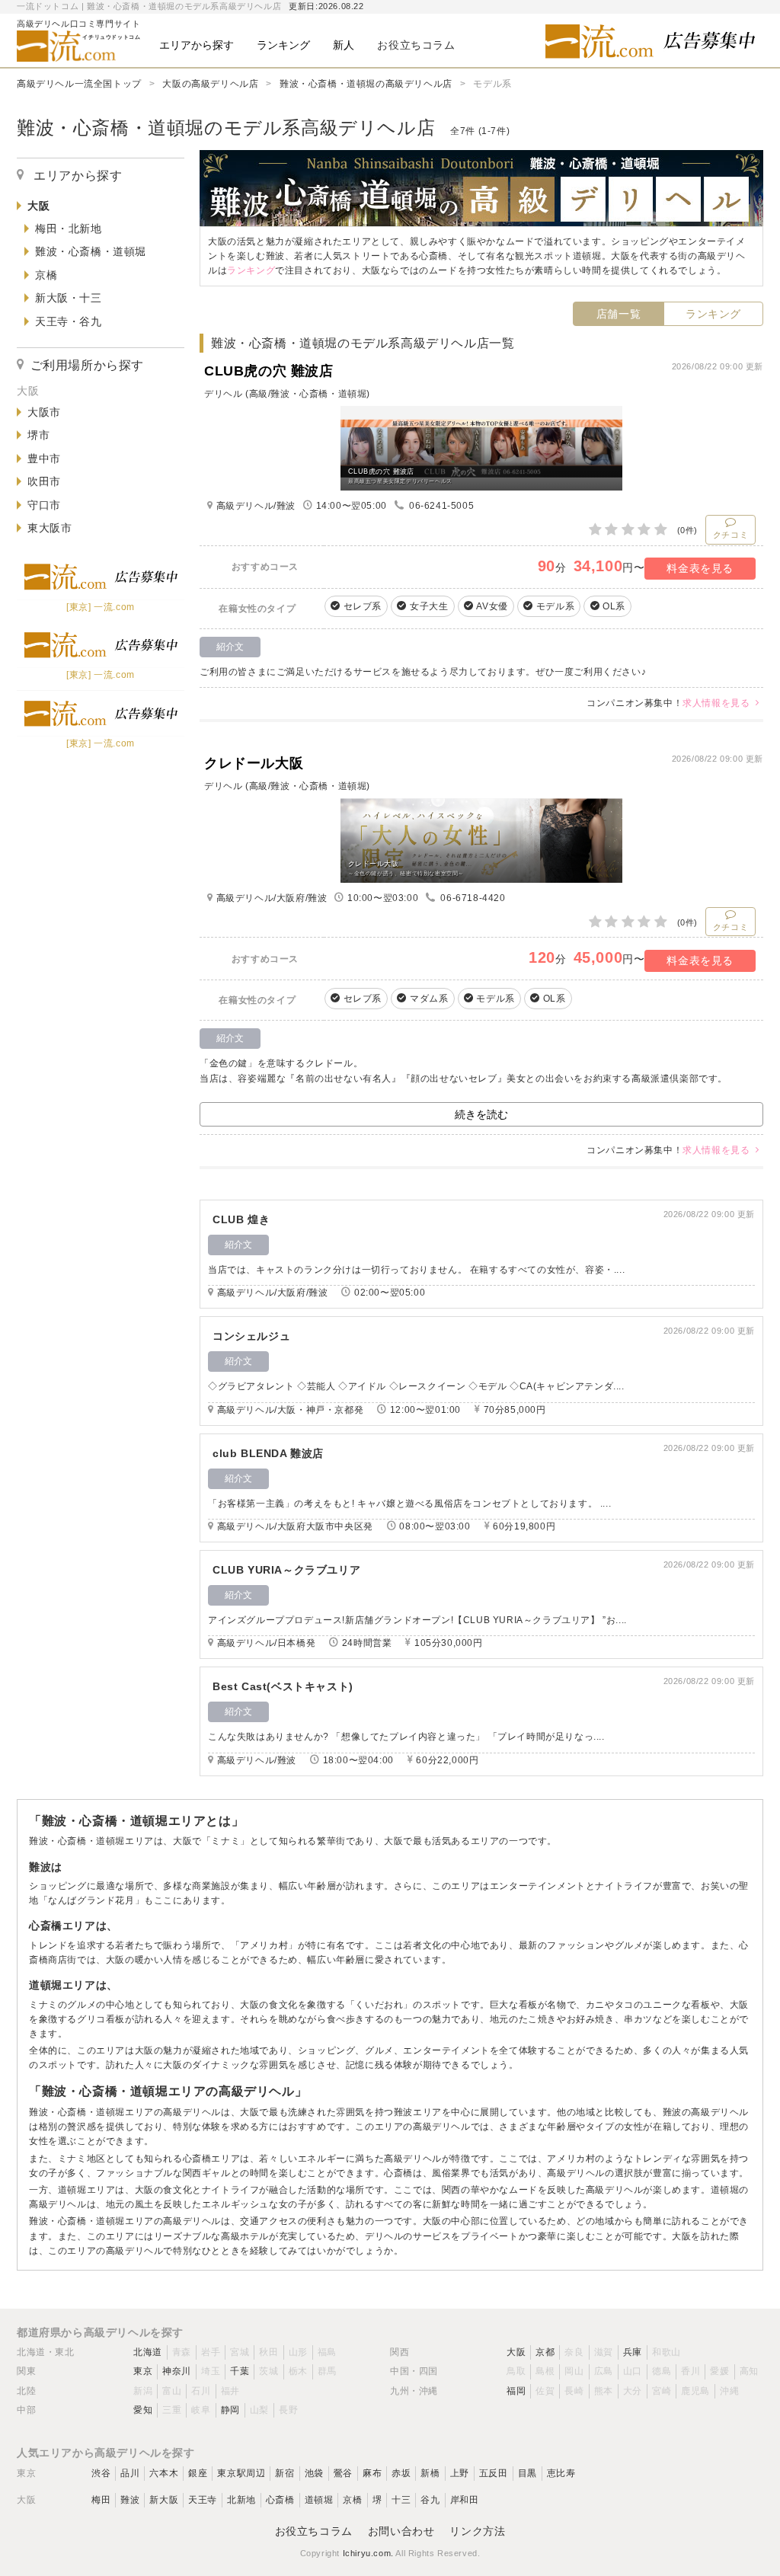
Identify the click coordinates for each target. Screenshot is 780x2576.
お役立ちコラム (314, 2531)
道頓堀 (319, 2500)
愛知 (143, 2410)
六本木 (164, 2473)
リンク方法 (477, 2531)
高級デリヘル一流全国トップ (79, 84)
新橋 (430, 2473)
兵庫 (633, 2352)
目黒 (527, 2473)
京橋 (352, 2500)
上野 (460, 2473)
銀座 (198, 2473)
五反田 (494, 2473)
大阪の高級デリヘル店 (210, 84)
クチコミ (730, 535)
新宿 (285, 2473)
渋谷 (101, 2473)
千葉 (240, 2371)
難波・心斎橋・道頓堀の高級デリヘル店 (366, 84)
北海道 (148, 2352)
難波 (130, 2500)
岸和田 (465, 2500)
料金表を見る (700, 568)
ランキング (713, 314)
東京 (143, 2371)
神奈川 (177, 2371)
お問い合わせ (401, 2531)
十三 (401, 2500)
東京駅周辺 (241, 2473)
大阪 (516, 2352)
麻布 (372, 2473)
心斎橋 (280, 2500)
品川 (130, 2473)
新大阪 (164, 2500)
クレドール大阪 (254, 763)
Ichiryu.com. (368, 2553)
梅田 (101, 2500)
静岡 (230, 2410)
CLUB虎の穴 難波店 (269, 371)
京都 (545, 2352)
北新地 (241, 2500)
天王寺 (203, 2500)
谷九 (430, 2500)
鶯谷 (343, 2473)
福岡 (516, 2391)
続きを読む (481, 1114)
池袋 (314, 2473)
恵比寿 (561, 2473)
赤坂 (401, 2473)
